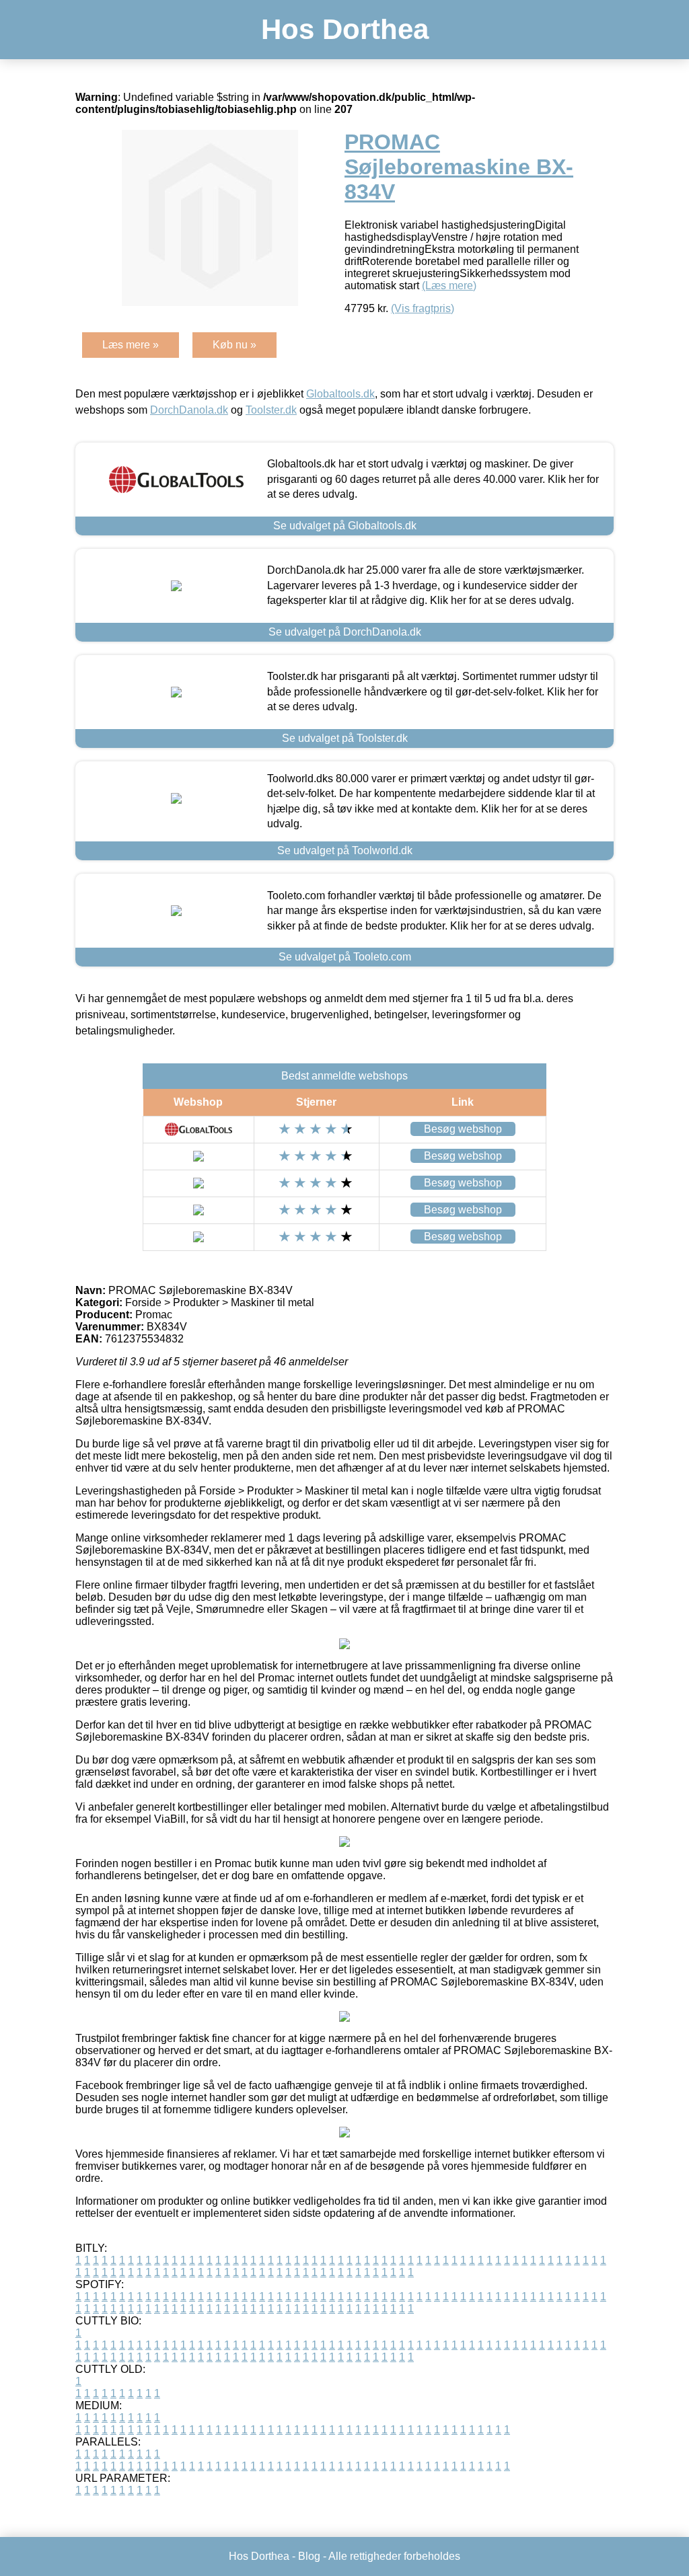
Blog (309, 2556)
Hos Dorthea (345, 29)
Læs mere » (131, 345)
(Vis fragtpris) (423, 308)
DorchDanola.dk (189, 410)
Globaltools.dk (340, 394)
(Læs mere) (449, 286)
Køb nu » (234, 345)
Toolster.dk (271, 410)
